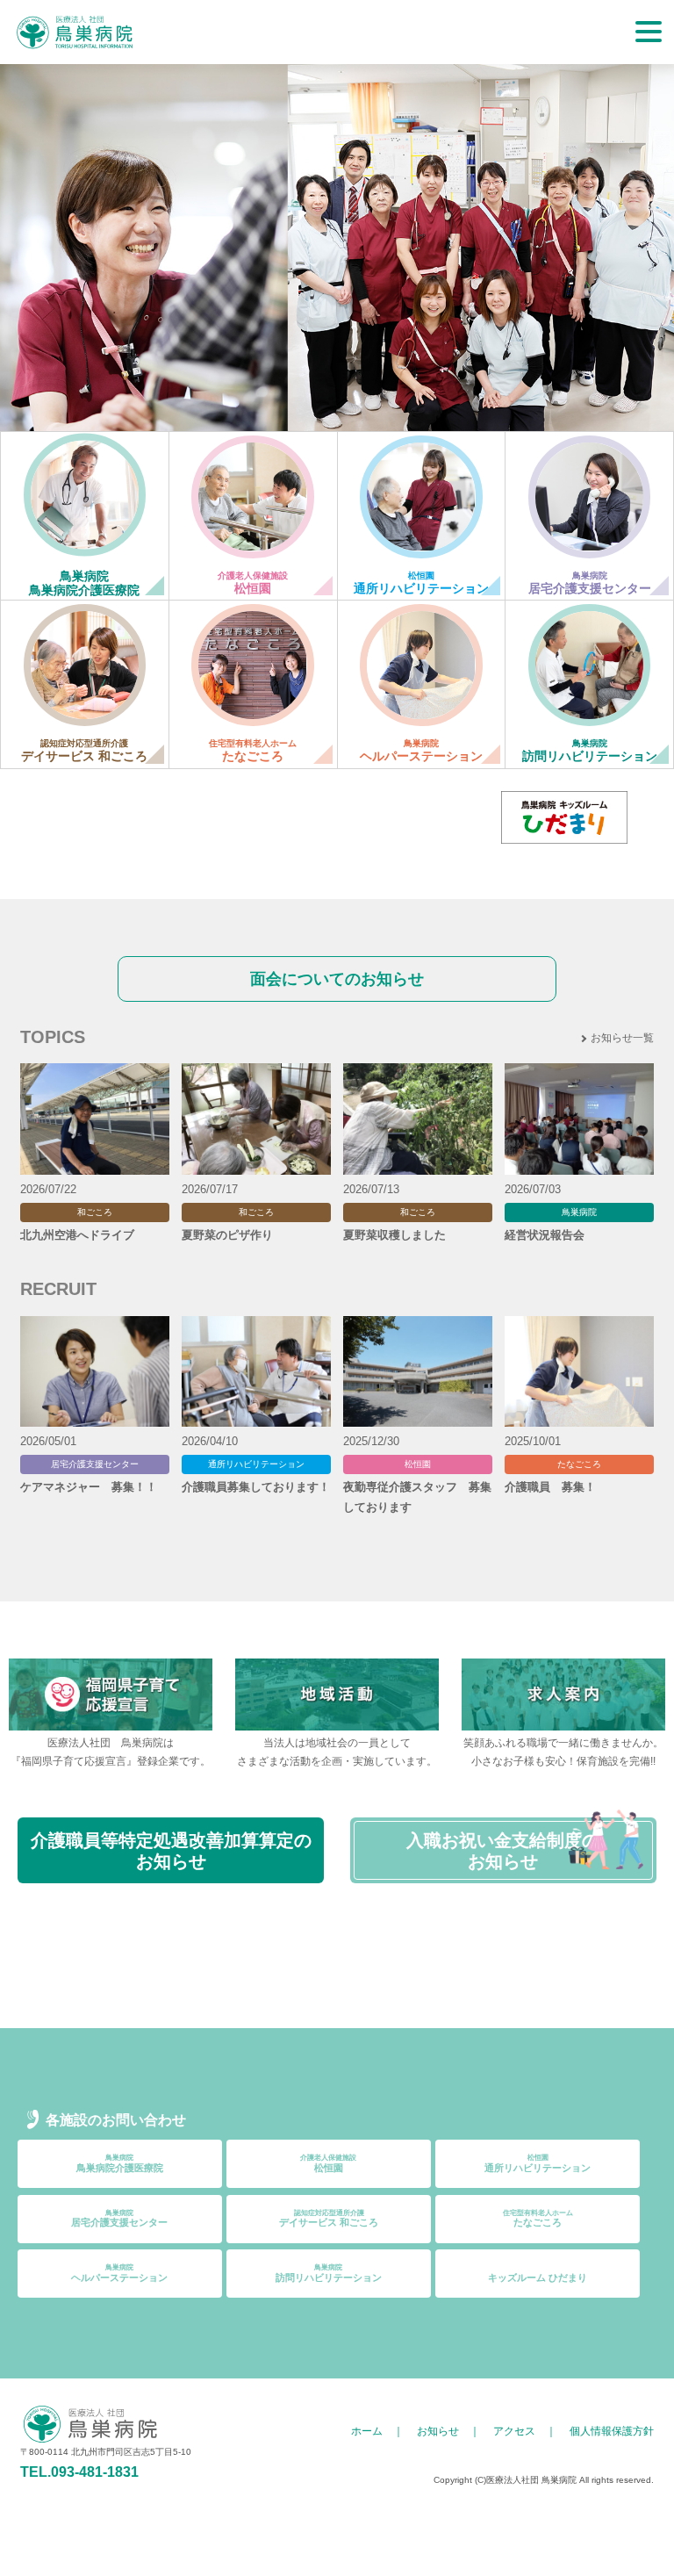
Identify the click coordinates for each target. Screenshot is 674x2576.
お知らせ (438, 2431)
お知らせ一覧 (622, 1038)
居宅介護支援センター (119, 2219)
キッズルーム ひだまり (538, 2277)
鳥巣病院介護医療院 (120, 2163)
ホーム (367, 2431)
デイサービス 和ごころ (329, 2219)
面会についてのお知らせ (337, 979)
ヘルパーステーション (119, 2273)
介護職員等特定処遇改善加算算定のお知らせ (171, 1851)
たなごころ (538, 2219)
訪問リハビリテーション (329, 2273)
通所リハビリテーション (538, 2163)
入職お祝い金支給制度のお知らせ (503, 1851)
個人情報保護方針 (612, 2431)
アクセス (514, 2431)
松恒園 (328, 2163)
